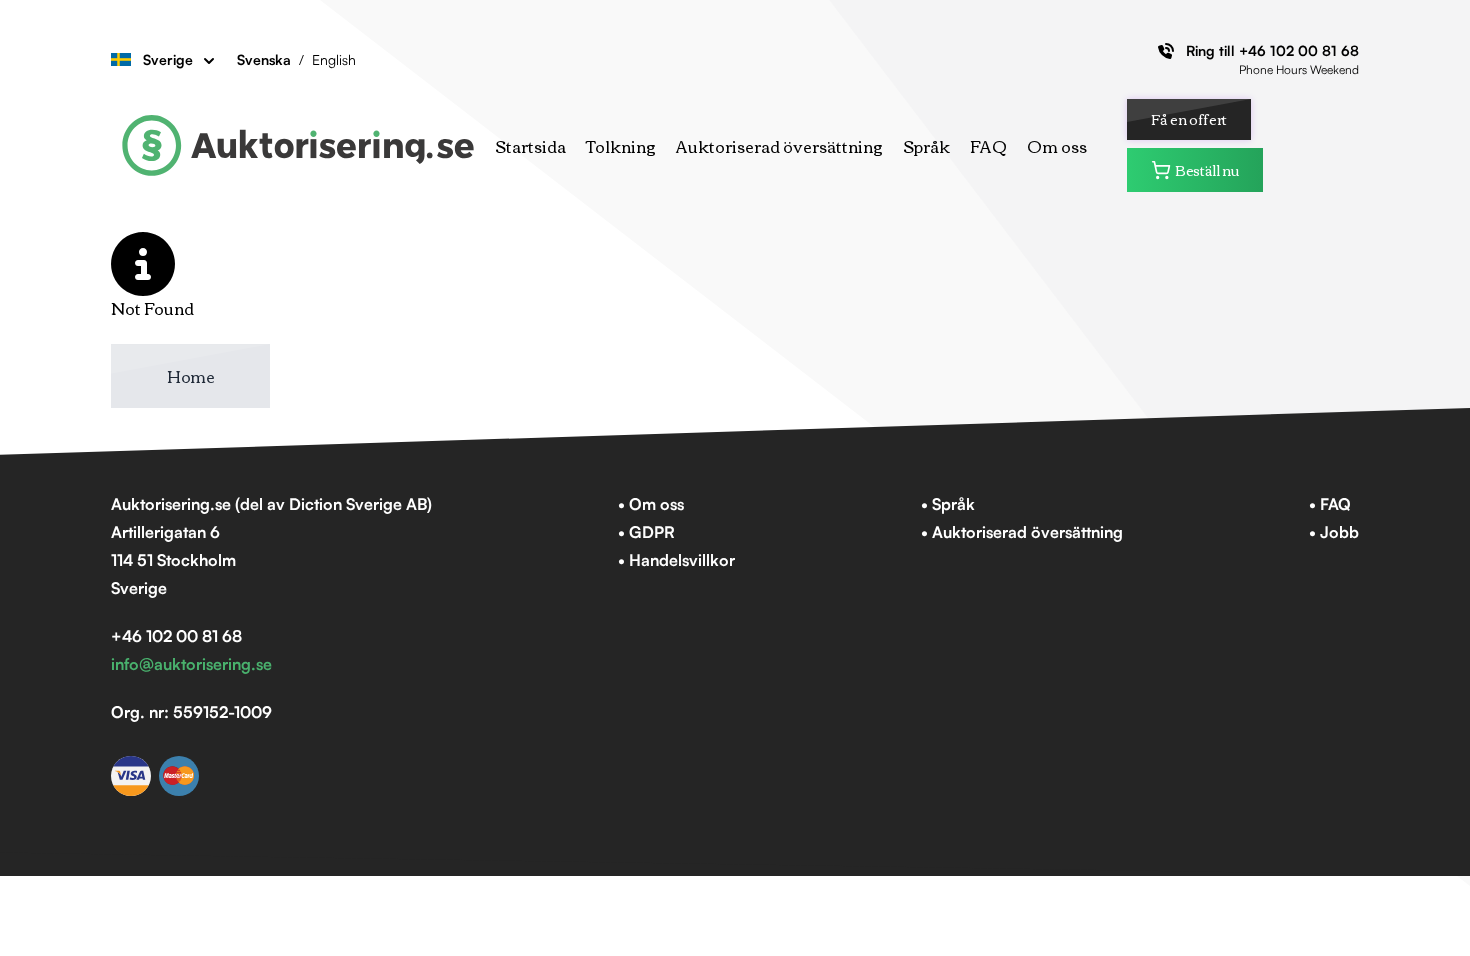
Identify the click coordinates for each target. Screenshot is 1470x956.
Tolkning (621, 146)
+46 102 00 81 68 (1299, 50)
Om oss (1057, 146)
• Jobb (1334, 532)
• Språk (948, 504)
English (334, 59)
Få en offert (1189, 119)
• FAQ (1330, 504)
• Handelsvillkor (676, 560)
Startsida (530, 146)
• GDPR (646, 532)
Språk (926, 146)
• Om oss (651, 504)
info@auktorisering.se (191, 664)
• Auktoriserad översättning (1022, 532)
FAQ (988, 146)
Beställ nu (1207, 170)
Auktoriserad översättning (779, 146)
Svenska (264, 59)
